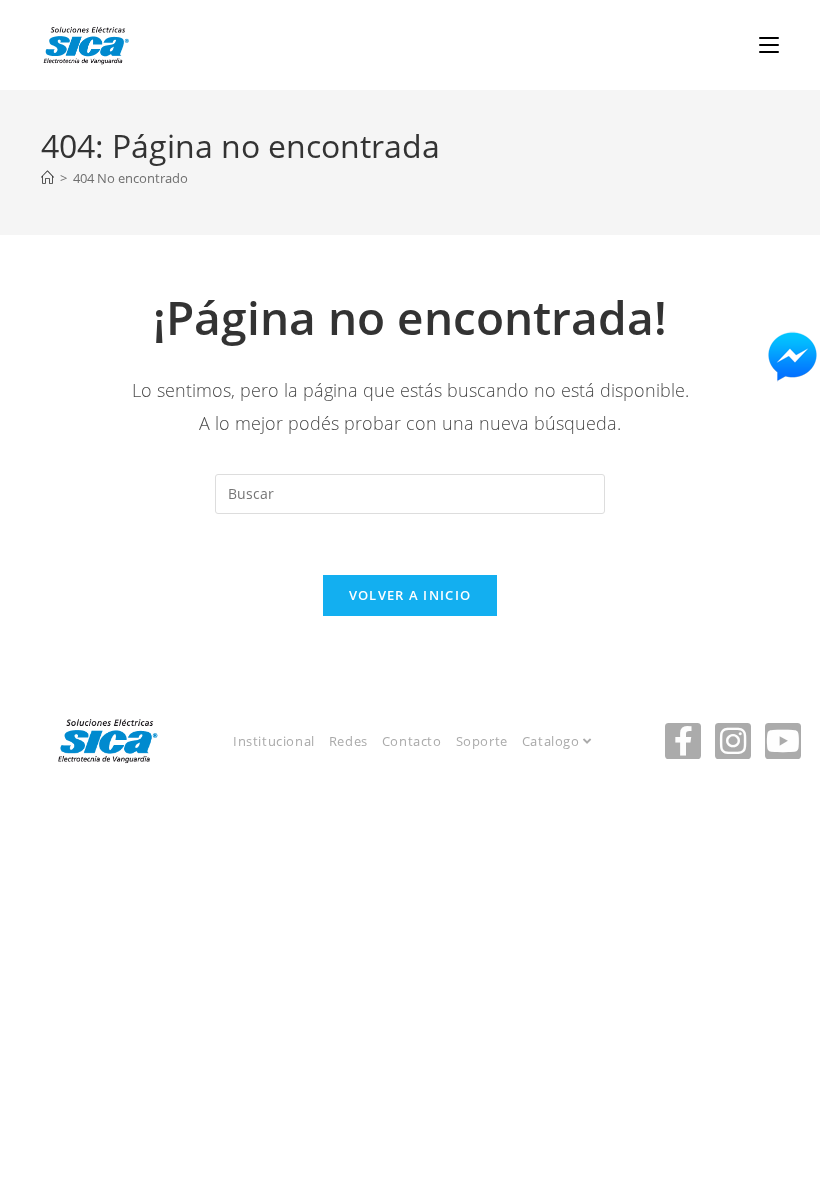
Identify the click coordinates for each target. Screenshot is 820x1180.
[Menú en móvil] (769, 45)
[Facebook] (683, 741)
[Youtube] (783, 741)
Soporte (482, 741)
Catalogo (552, 741)
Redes (348, 741)
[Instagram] (733, 741)
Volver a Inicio (410, 595)
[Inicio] (47, 178)
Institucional (274, 741)
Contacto (412, 741)
